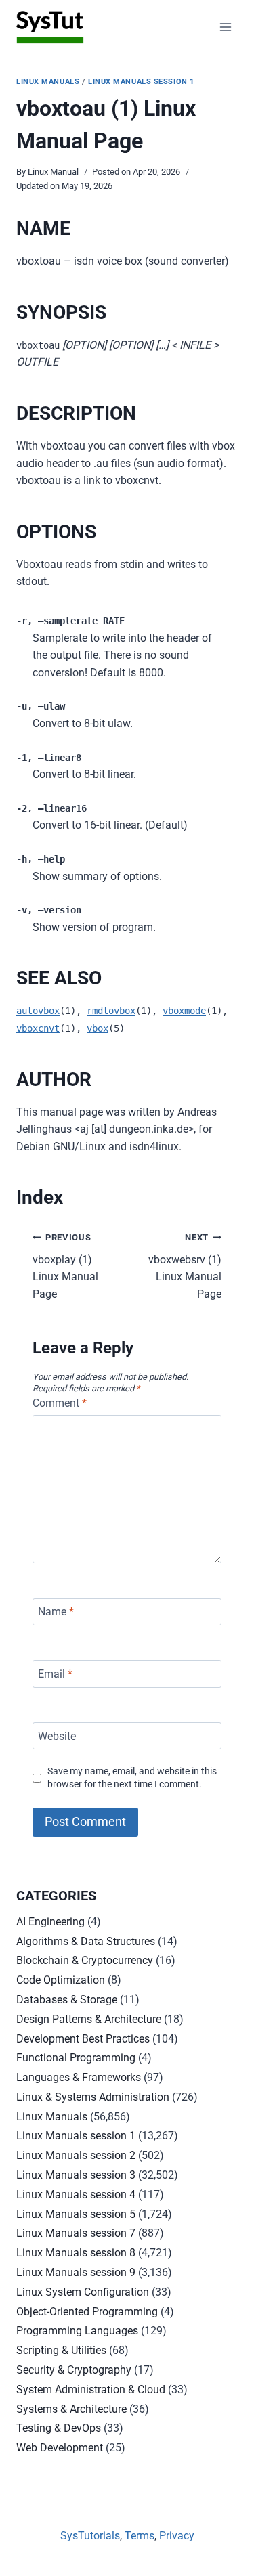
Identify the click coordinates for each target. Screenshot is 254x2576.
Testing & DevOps (59, 2428)
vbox (98, 1028)
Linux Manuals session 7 (76, 2233)
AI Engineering (50, 1922)
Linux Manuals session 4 (76, 2195)
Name (56, 1612)
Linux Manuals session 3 (76, 2175)
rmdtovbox (111, 1011)
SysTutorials (90, 2536)
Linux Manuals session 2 (76, 2155)
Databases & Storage (67, 2000)
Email (55, 1674)
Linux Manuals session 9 (76, 2272)
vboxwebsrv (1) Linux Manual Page (185, 1266)
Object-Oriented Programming (87, 2312)
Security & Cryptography (74, 2370)
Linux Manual (53, 172)
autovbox (38, 1011)
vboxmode (184, 1011)
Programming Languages (77, 2331)
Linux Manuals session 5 (76, 2214)
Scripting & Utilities (61, 2350)
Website (57, 1735)
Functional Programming (76, 2058)
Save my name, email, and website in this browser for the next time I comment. (132, 1778)
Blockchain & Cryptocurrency (85, 1960)
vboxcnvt (38, 1028)
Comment (60, 1403)
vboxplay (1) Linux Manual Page (65, 1266)
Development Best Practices (83, 2039)
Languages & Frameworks (79, 2077)
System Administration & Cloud (91, 2389)
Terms (140, 2536)
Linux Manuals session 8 (76, 2253)
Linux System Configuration (83, 2292)
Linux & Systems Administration (93, 2097)
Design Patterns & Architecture (89, 2019)
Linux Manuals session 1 (141, 82)
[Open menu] (225, 27)
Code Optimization (61, 1980)
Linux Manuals (48, 82)
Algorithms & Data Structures (86, 1941)
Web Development (60, 2448)
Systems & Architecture (71, 2409)
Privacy (177, 2536)
